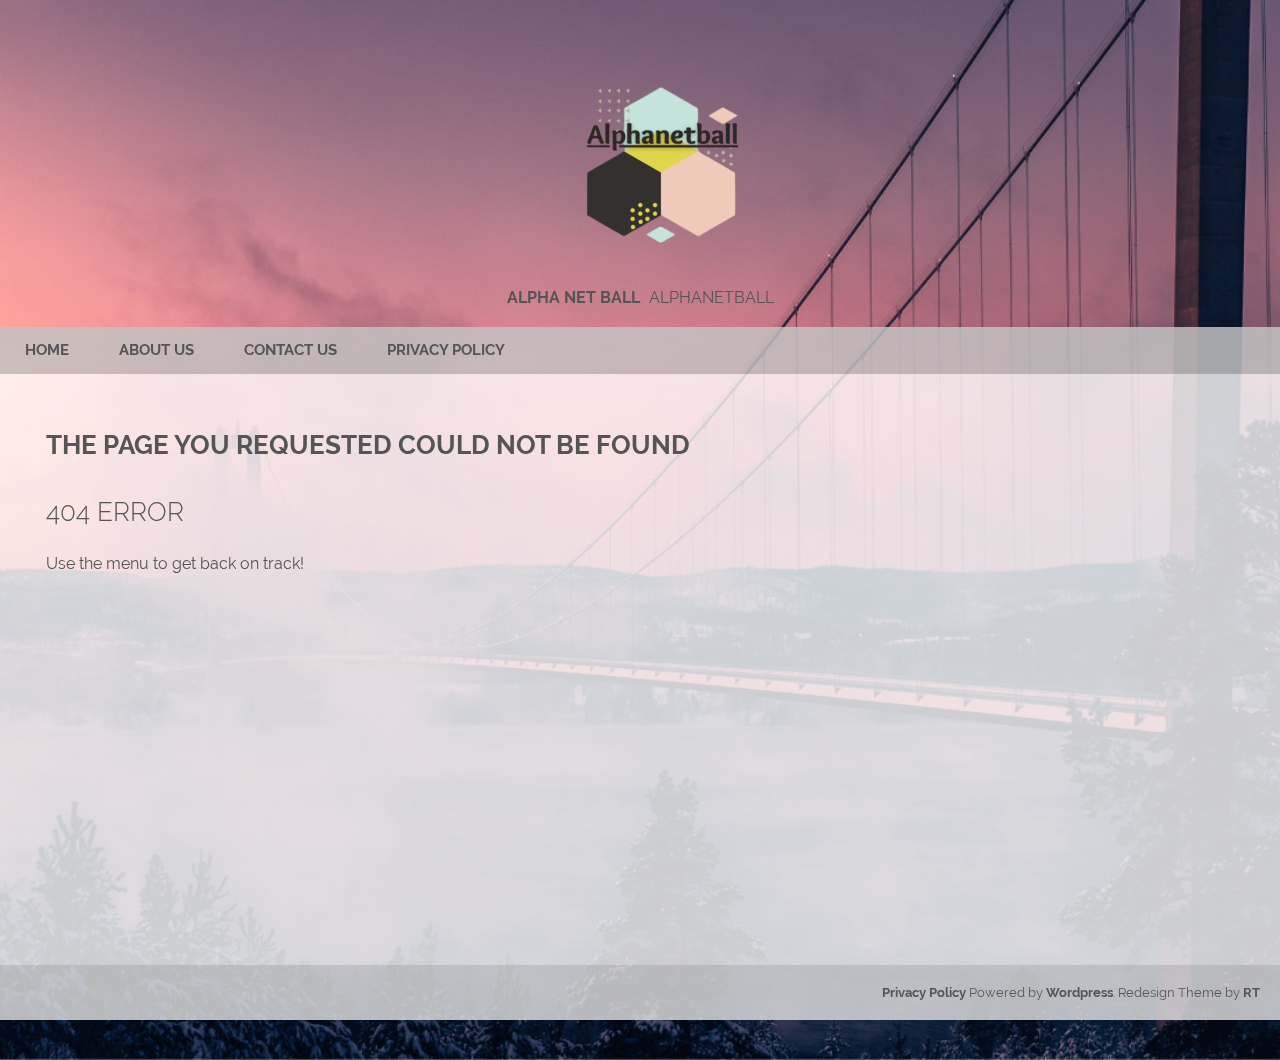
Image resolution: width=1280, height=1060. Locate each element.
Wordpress (1079, 992)
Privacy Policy (446, 350)
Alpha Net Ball (573, 297)
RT (1251, 992)
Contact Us (290, 350)
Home (47, 350)
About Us (156, 350)
